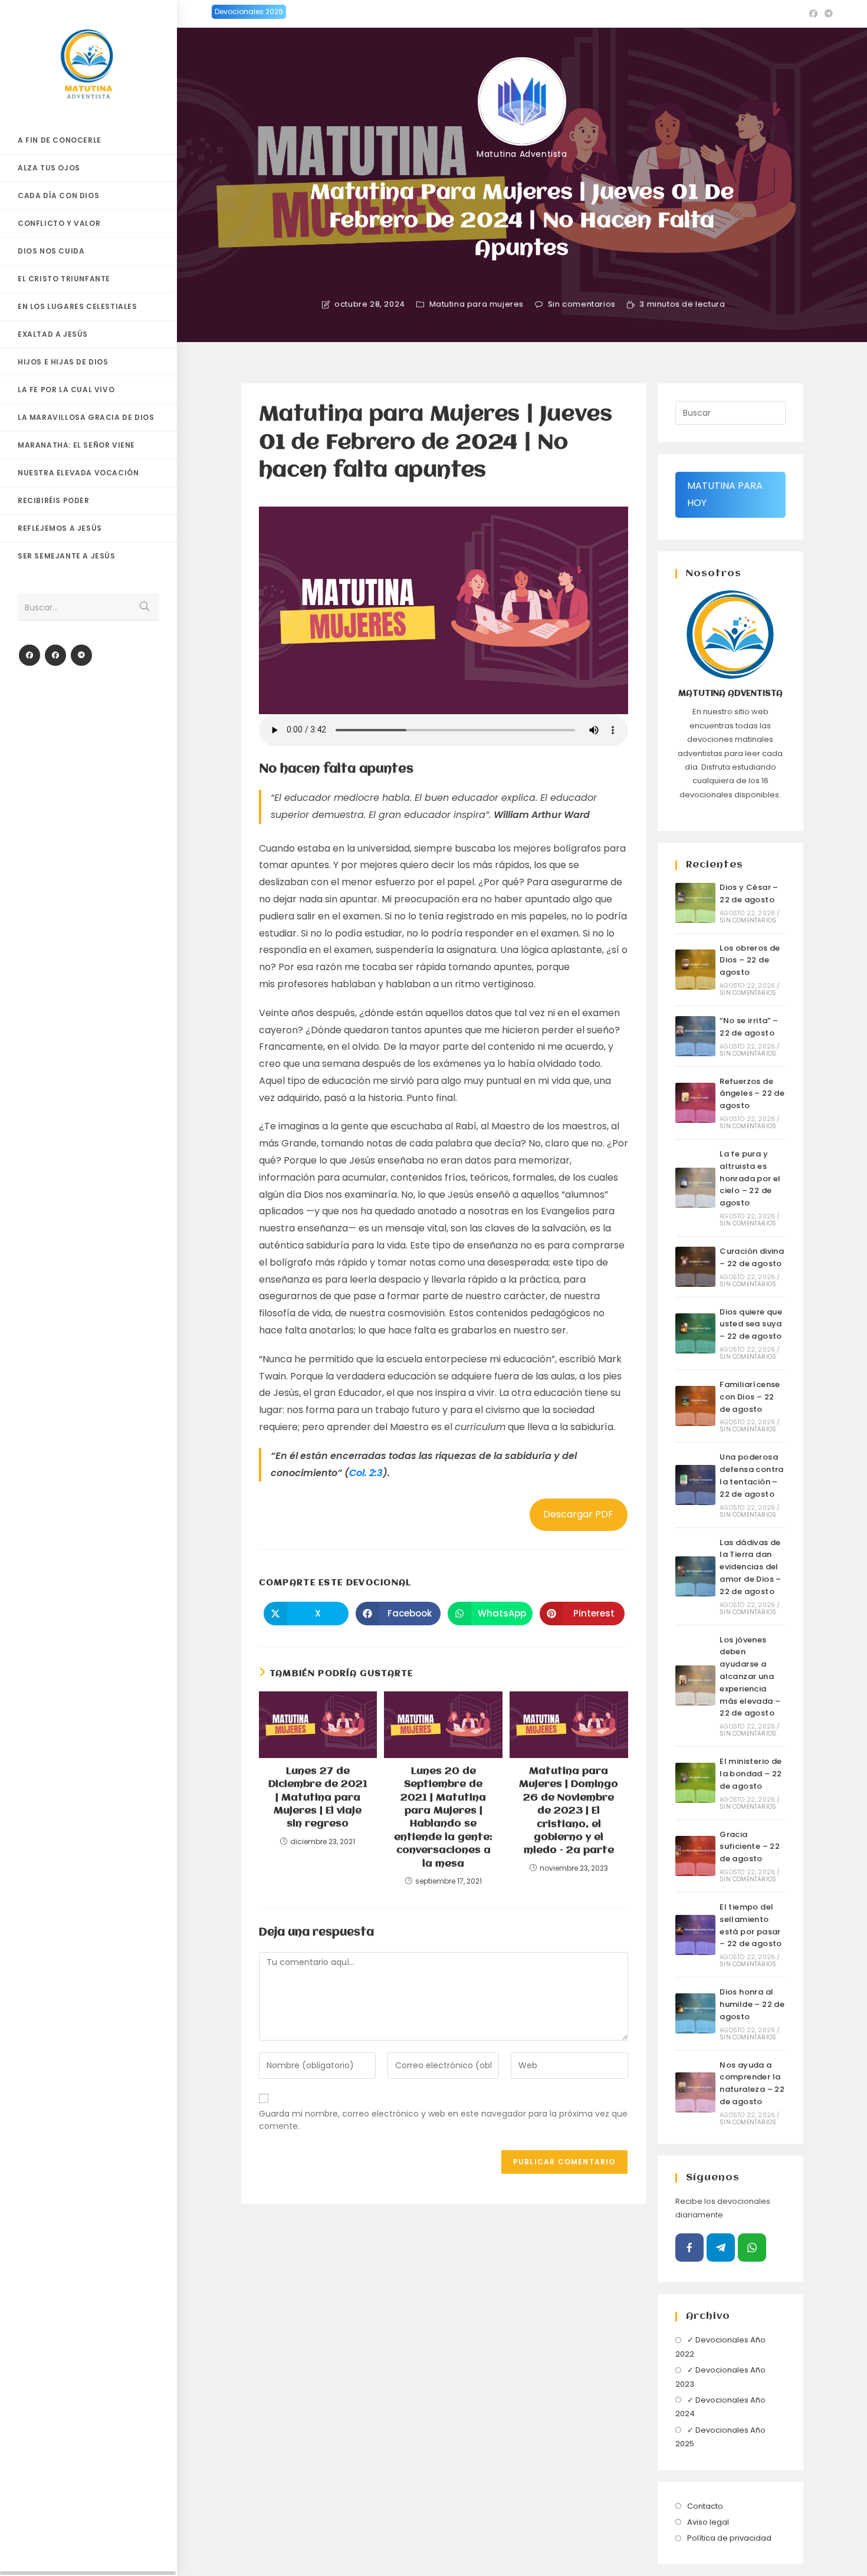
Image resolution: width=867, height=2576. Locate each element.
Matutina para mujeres (477, 304)
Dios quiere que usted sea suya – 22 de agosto (751, 1324)
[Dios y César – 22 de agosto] (695, 903)
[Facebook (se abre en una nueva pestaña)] (813, 14)
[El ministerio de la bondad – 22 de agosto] (695, 1783)
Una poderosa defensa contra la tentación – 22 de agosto (752, 1475)
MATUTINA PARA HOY (725, 494)
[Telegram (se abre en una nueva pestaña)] (827, 14)
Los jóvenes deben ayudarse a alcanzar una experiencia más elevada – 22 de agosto (750, 1677)
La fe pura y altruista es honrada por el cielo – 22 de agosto (750, 1178)
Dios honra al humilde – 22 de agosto (752, 2004)
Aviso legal (708, 2522)
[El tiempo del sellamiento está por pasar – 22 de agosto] (695, 1935)
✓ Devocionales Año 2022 (720, 2347)
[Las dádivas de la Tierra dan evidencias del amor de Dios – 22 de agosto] (695, 1576)
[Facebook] (29, 655)
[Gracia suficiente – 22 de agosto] (695, 1856)
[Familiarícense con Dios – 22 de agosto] (695, 1406)
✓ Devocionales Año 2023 (720, 2377)
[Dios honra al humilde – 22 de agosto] (695, 2013)
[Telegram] (81, 655)
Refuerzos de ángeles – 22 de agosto (752, 1094)
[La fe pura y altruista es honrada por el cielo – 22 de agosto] (695, 1188)
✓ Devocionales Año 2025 (720, 2437)
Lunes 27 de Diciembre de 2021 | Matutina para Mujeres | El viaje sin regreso (318, 1798)
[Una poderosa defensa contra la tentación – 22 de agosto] (695, 1485)
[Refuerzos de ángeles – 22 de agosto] (695, 1103)
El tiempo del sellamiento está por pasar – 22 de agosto (751, 1925)
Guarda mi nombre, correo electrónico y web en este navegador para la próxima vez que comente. (443, 2120)
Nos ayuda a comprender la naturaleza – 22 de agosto (752, 2083)
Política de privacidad (729, 2538)
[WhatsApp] (752, 2248)
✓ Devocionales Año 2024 (720, 2407)
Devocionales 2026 (249, 11)
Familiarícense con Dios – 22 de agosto (750, 1397)
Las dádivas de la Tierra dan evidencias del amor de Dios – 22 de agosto (751, 1567)
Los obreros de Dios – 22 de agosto (750, 960)
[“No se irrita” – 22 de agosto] (695, 1036)
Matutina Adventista (522, 154)
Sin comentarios (582, 304)
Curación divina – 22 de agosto (752, 1257)
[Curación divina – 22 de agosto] (695, 1267)
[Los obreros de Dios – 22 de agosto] (695, 970)
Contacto (705, 2506)
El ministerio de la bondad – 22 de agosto (751, 1774)
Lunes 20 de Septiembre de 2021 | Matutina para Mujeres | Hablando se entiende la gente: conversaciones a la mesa (443, 1818)
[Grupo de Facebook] (55, 655)
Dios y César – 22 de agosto (749, 893)
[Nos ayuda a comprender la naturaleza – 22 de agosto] (695, 2092)
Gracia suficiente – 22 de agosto (750, 1847)
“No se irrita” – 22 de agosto (749, 1027)
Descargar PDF (578, 1514)
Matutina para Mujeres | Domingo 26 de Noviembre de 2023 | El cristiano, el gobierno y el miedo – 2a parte (569, 1811)
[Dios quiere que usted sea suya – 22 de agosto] (695, 1333)
